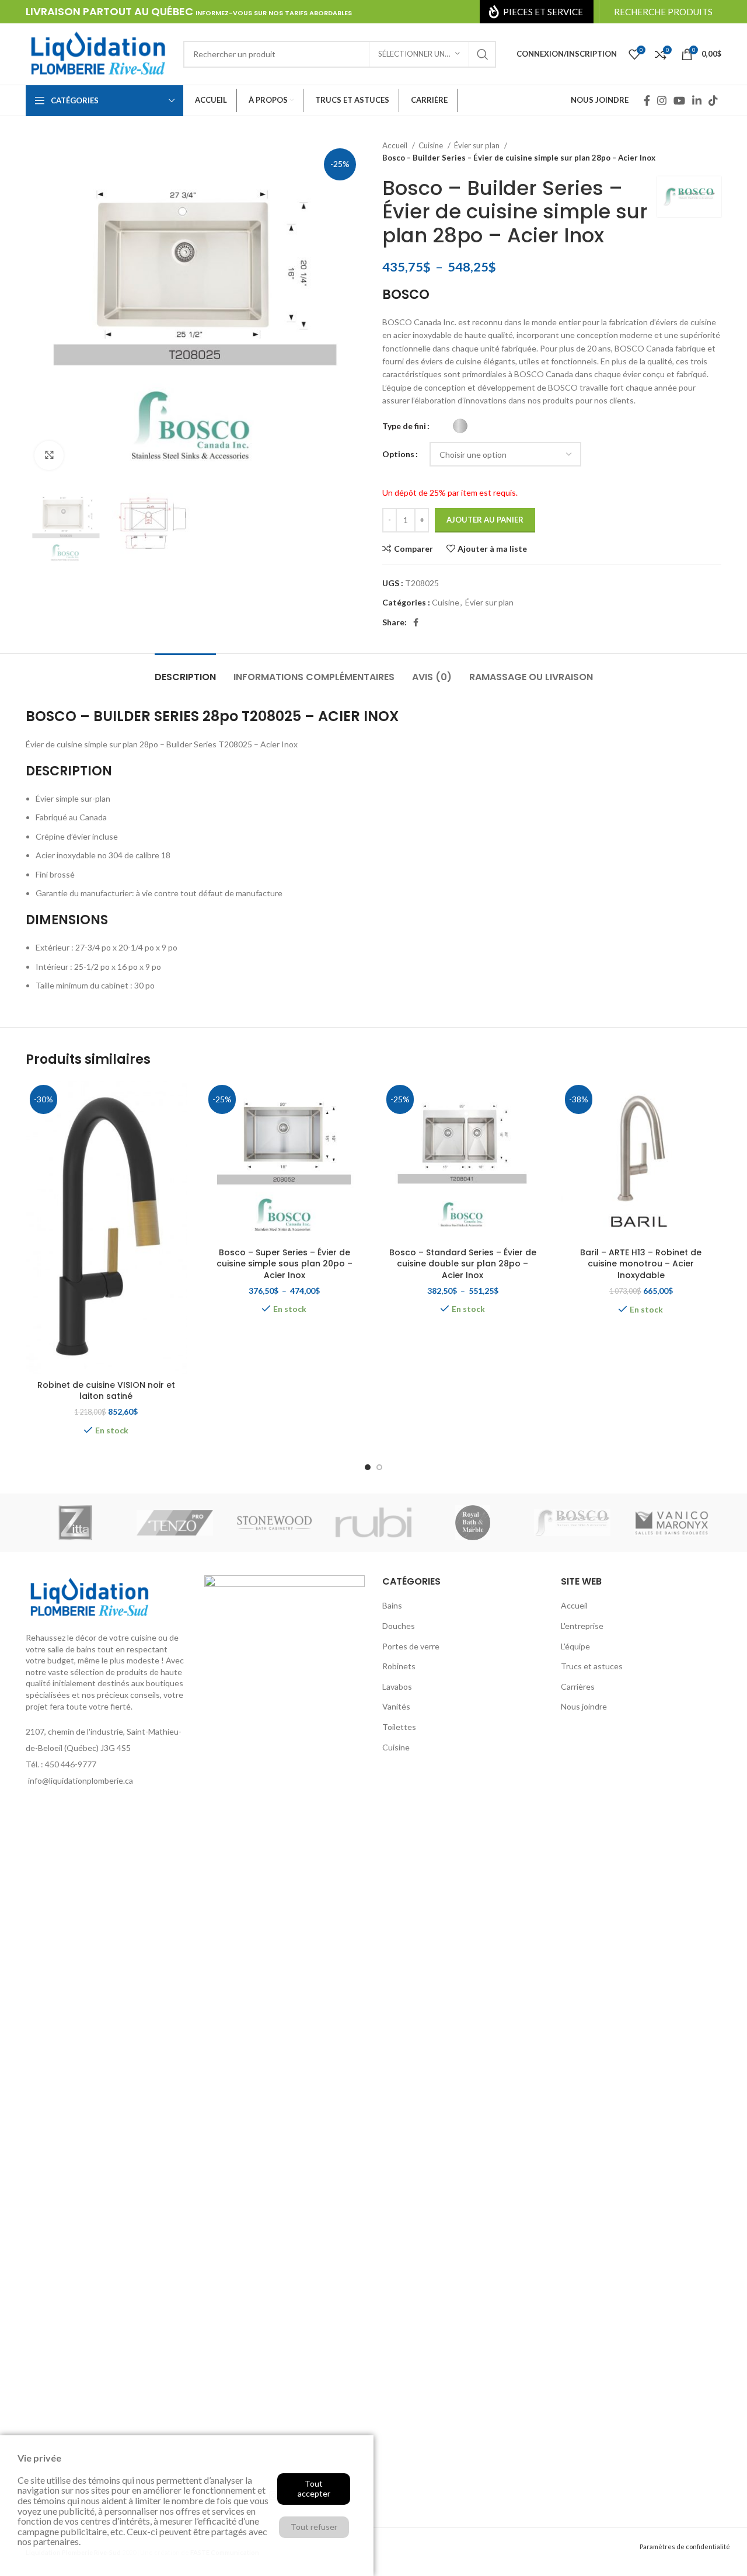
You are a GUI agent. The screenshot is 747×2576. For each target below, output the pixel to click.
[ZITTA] (75, 1523)
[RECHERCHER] (483, 54)
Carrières (578, 1686)
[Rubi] (373, 1523)
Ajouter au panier (485, 520)
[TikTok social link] (713, 100)
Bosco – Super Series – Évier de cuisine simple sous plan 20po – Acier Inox (285, 1264)
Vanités (396, 1706)
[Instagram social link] (662, 100)
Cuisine (432, 145)
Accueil (396, 145)
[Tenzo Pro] (174, 1523)
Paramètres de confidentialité (685, 2547)
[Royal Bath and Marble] (473, 1523)
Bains (392, 1605)
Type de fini (404, 426)
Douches (399, 1626)
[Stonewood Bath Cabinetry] (274, 1523)
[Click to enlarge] (49, 455)
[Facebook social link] (647, 100)
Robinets (399, 1666)
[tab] (185, 671)
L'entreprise (582, 1626)
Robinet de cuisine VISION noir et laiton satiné (106, 1391)
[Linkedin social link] (697, 100)
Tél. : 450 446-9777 (61, 1764)
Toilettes (399, 1727)
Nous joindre (584, 1706)
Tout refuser (314, 2527)
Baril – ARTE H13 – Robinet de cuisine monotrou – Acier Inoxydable (641, 1264)
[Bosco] (572, 1523)
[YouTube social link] (679, 100)
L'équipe (575, 1646)
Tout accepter (314, 2488)
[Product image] (285, 1161)
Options (398, 454)
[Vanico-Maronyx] (672, 1523)
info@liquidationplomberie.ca (81, 1780)
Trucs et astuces (592, 1666)
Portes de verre (411, 1646)
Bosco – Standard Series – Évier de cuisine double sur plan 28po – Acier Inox (463, 1264)
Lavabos (397, 1686)
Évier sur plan (478, 145)
